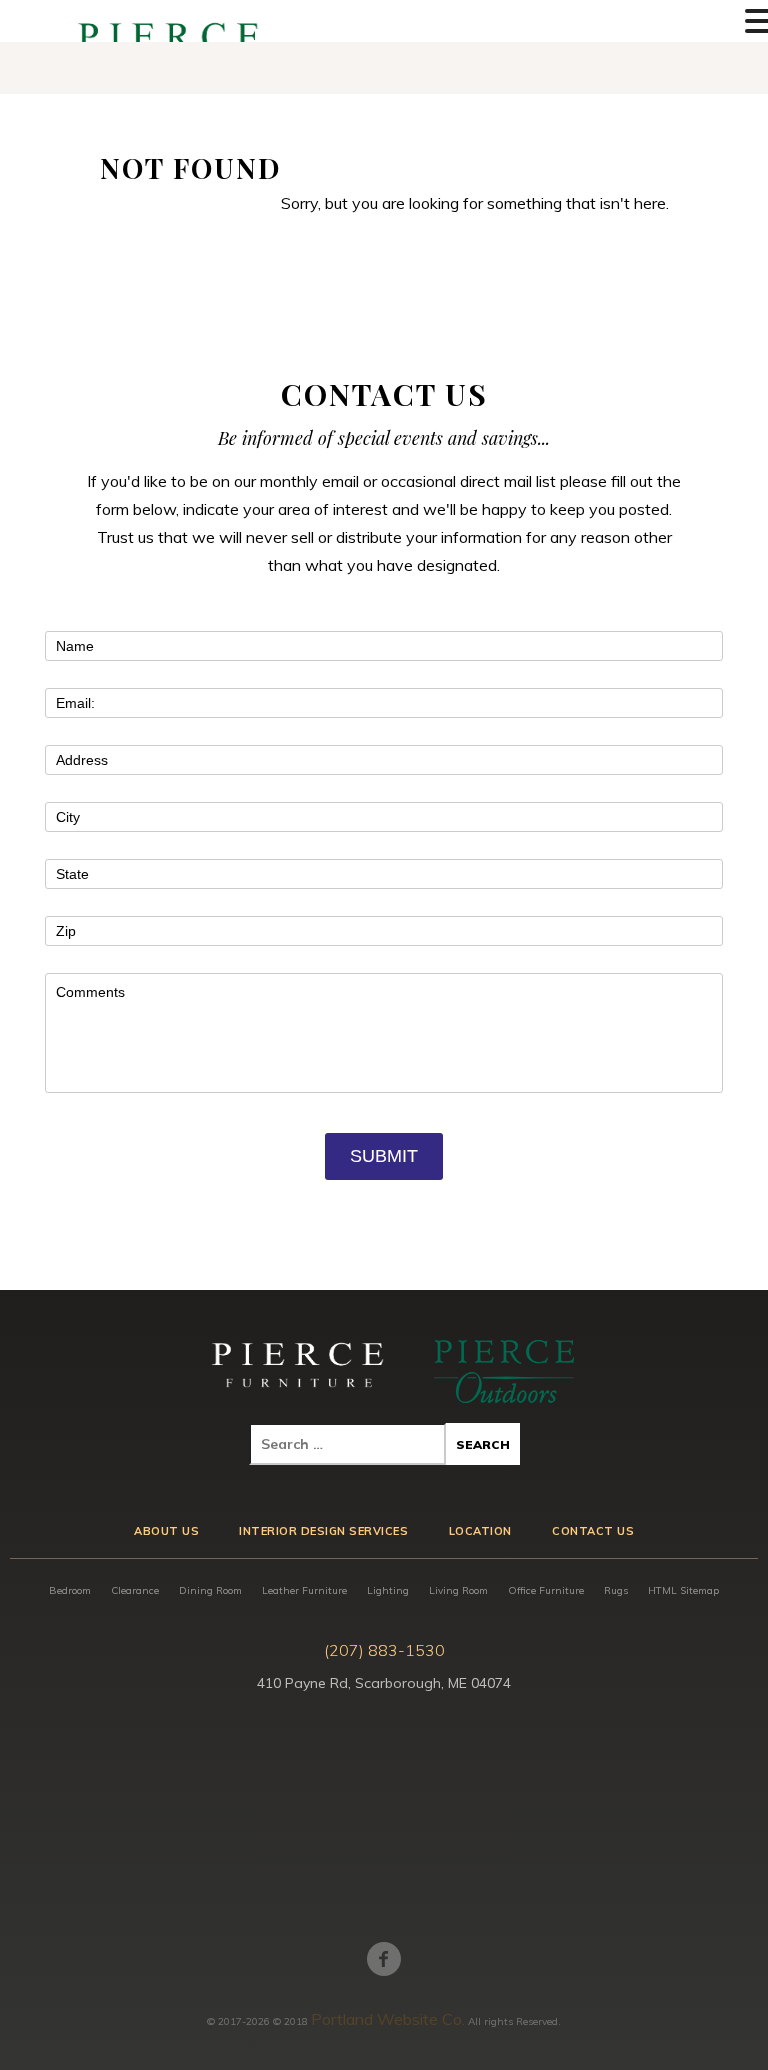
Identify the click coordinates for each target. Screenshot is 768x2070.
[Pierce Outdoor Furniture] (504, 1371)
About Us (166, 1531)
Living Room (458, 1590)
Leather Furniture (304, 1590)
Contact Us (593, 1531)
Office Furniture (546, 1590)
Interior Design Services (323, 1531)
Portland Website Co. (388, 2019)
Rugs (616, 1590)
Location (480, 1531)
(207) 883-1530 (384, 1650)
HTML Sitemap (683, 1590)
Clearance (135, 1590)
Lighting (388, 1590)
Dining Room (210, 1590)
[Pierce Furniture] (299, 1371)
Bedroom (70, 1590)
